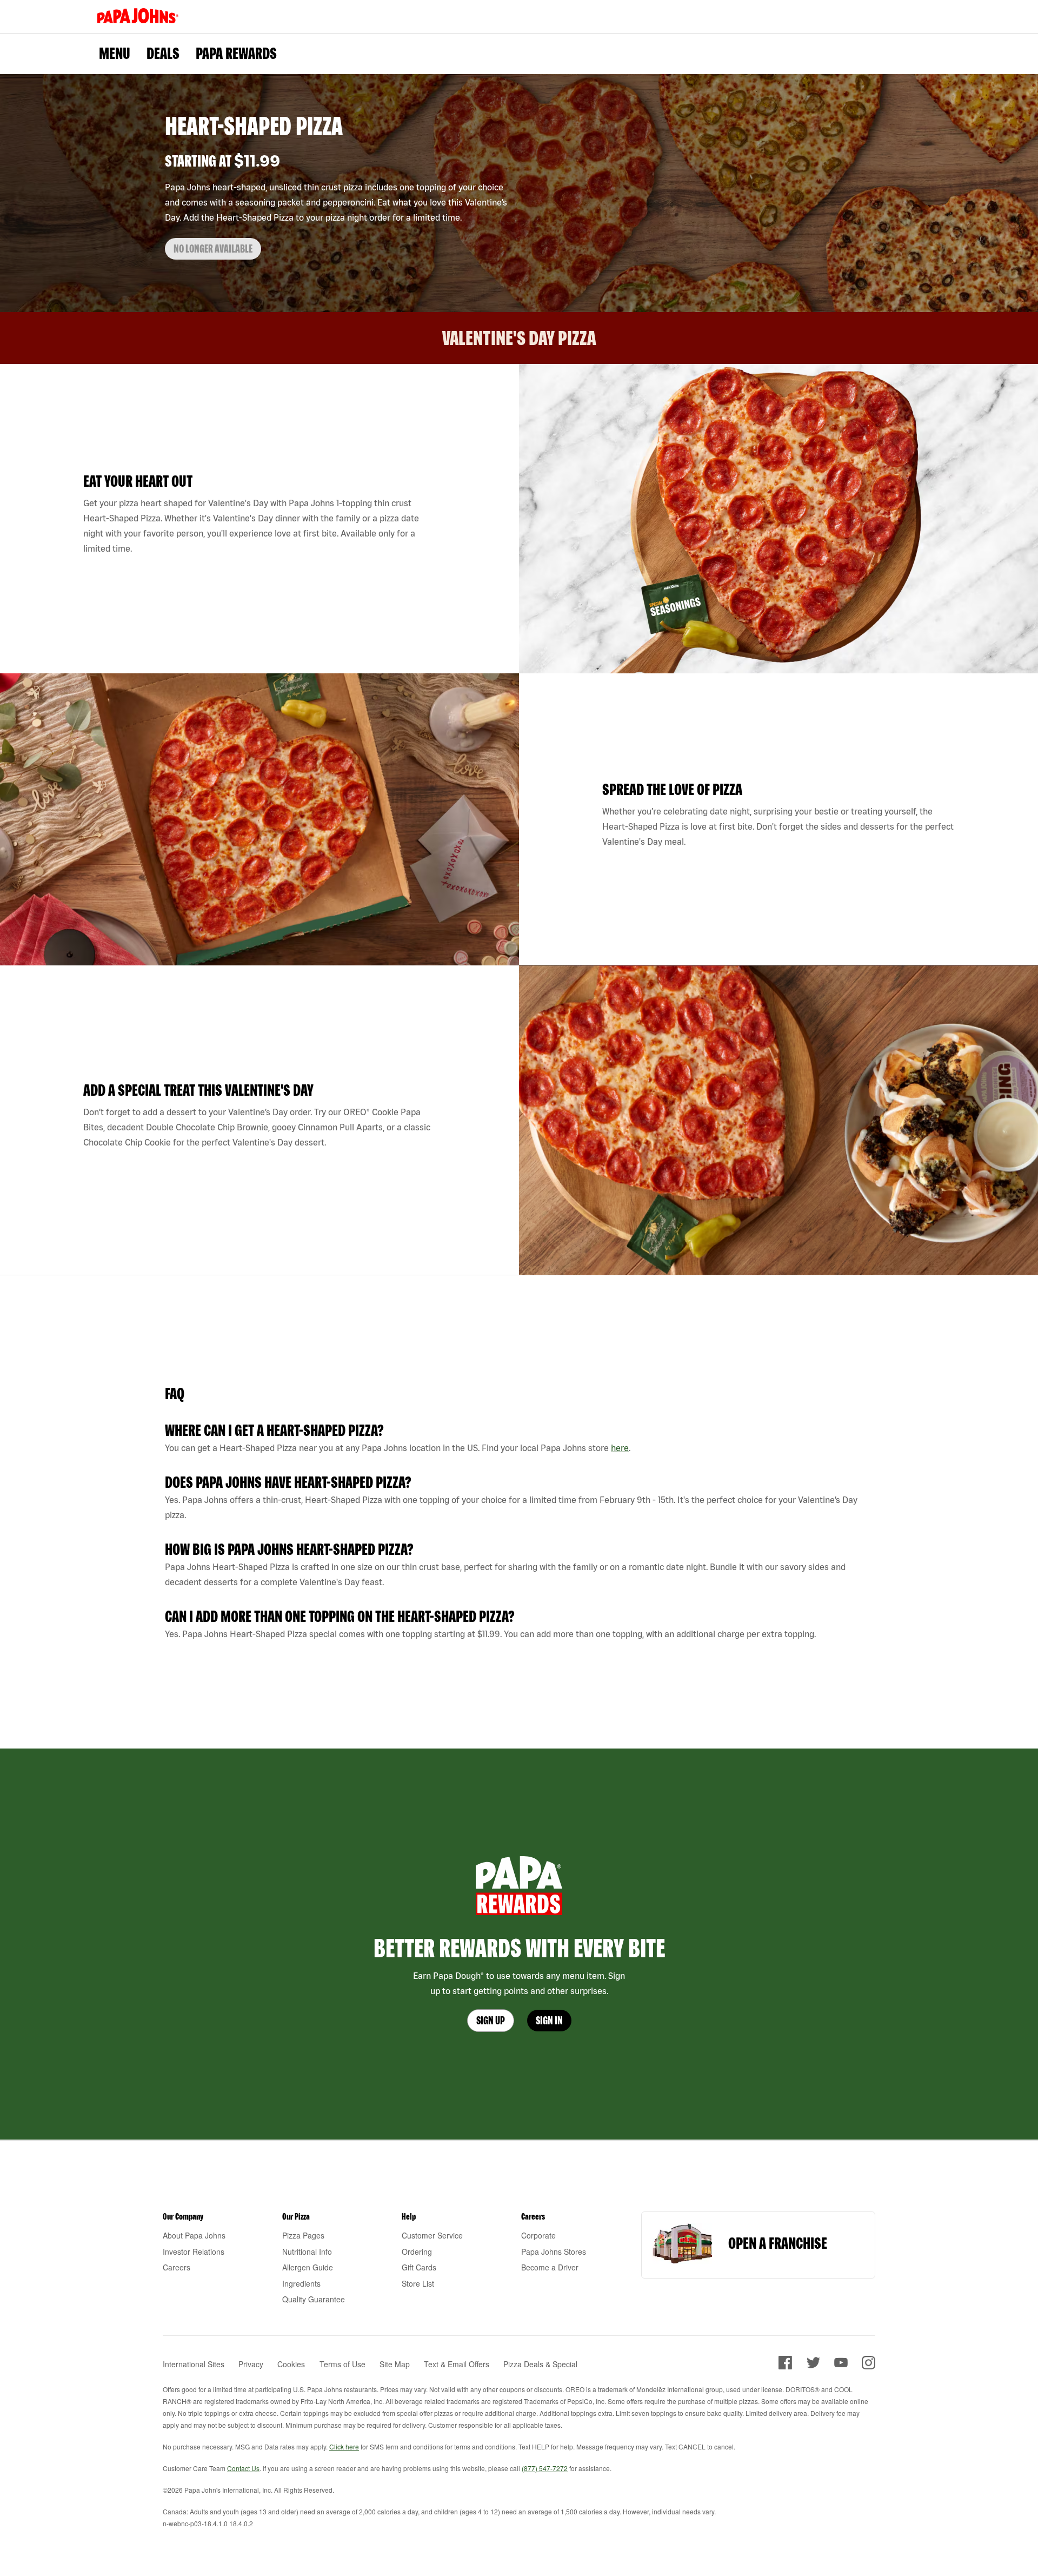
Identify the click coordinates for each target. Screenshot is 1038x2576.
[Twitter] (813, 2366)
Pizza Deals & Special (540, 2364)
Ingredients (301, 2283)
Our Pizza (296, 2216)
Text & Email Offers (457, 2364)
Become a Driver (550, 2267)
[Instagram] (869, 2366)
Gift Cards (419, 2267)
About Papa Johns (194, 2235)
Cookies (291, 2364)
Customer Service (432, 2235)
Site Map (395, 2364)
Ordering (417, 2251)
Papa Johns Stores (554, 2251)
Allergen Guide (308, 2267)
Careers (177, 2267)
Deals (163, 53)
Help (409, 2216)
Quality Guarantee (314, 2299)
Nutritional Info (307, 2251)
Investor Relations (194, 2251)
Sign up (491, 2020)
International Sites (194, 2364)
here (620, 1448)
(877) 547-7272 (545, 2468)
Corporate (538, 2235)
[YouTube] (841, 2366)
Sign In (549, 2020)
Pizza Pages (303, 2235)
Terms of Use (342, 2364)
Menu (115, 53)
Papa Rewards (236, 53)
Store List (418, 2283)
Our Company (183, 2216)
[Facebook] (785, 2366)
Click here (344, 2446)
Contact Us (243, 2468)
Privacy (251, 2364)
